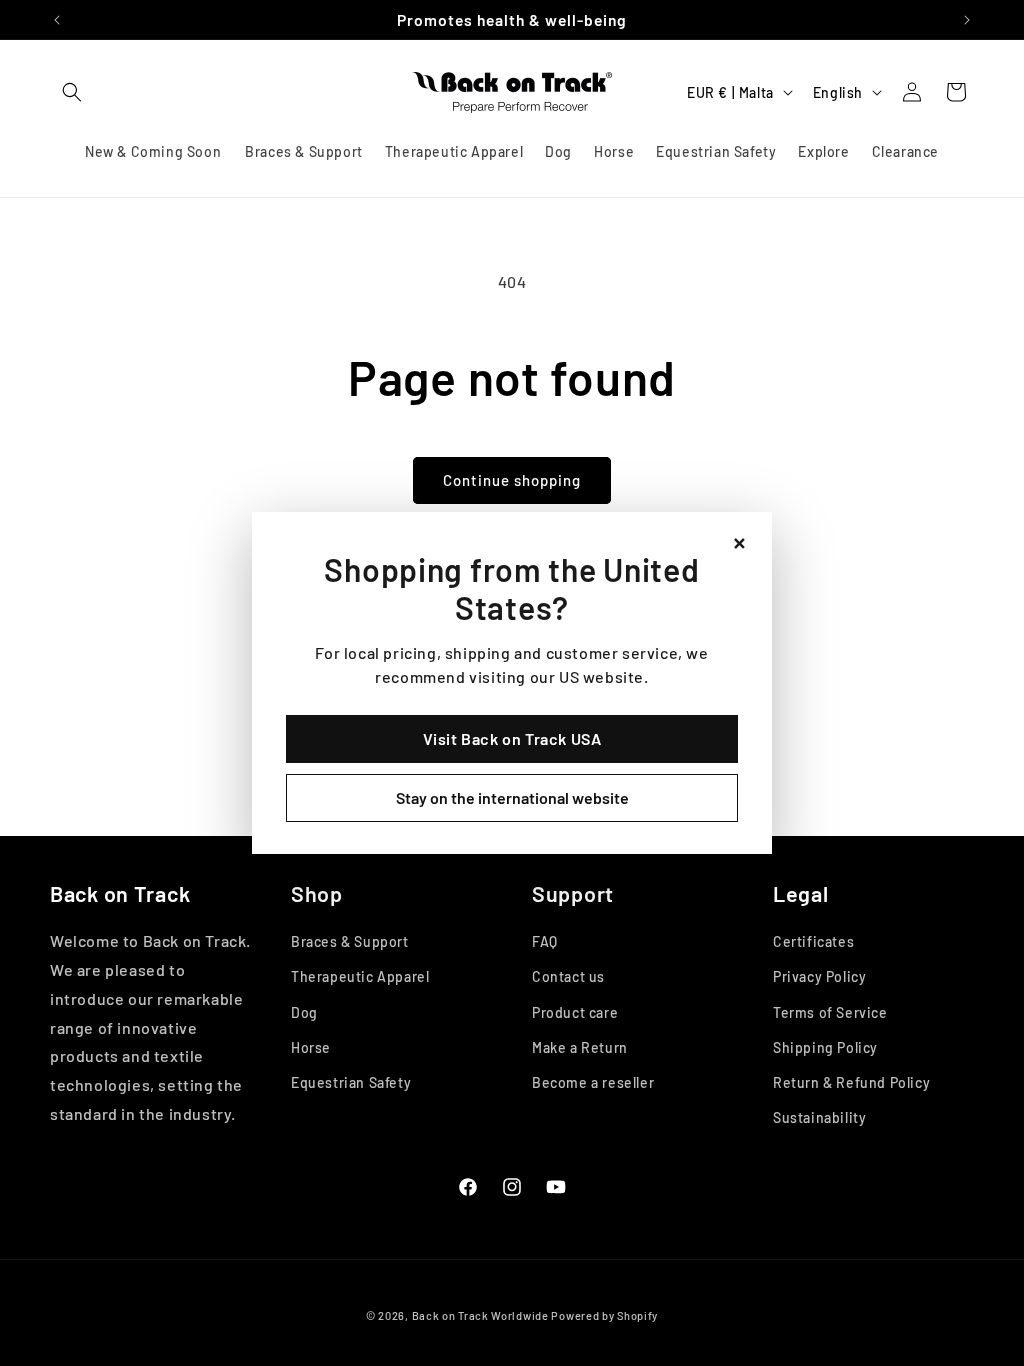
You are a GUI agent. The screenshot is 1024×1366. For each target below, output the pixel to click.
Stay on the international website (512, 797)
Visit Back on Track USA (512, 738)
